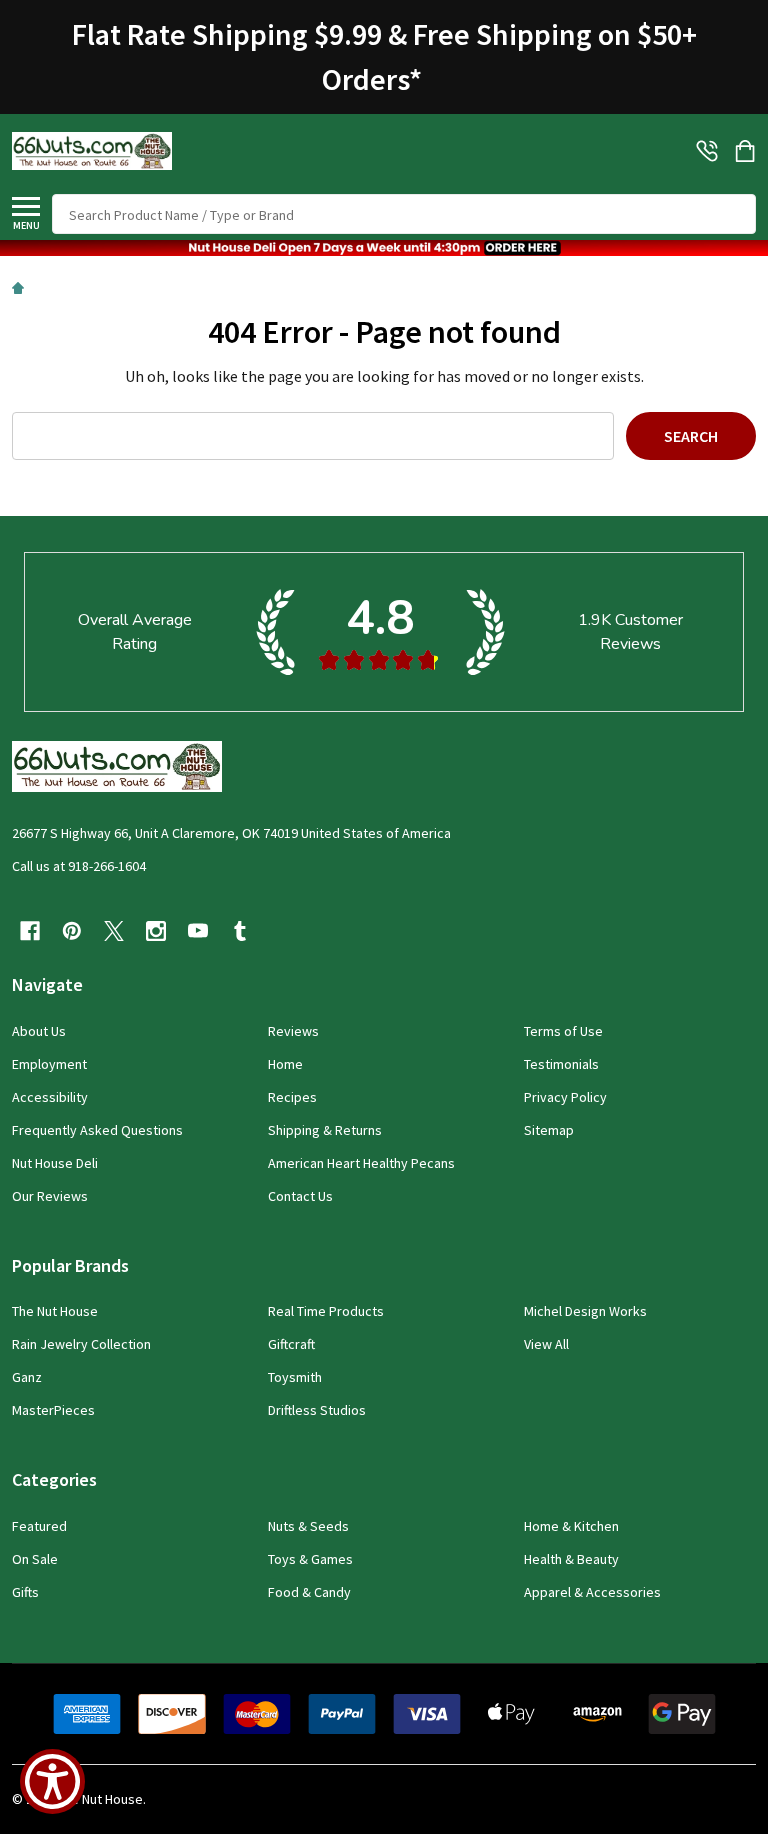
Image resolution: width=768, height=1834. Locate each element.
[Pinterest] (72, 931)
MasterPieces (53, 1410)
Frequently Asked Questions (97, 1130)
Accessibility (50, 1097)
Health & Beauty (571, 1559)
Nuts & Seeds (308, 1526)
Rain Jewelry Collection (81, 1344)
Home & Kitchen (571, 1526)
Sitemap (549, 1130)
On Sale (35, 1559)
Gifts (25, 1592)
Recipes (292, 1097)
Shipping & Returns (325, 1130)
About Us (39, 1031)
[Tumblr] (240, 931)
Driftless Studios (317, 1410)
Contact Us (300, 1196)
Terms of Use (563, 1031)
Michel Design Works (585, 1311)
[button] (384, 248)
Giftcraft (291, 1344)
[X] (114, 931)
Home (285, 1064)
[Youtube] (198, 931)
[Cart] (747, 151)
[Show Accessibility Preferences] (52, 1781)
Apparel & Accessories (592, 1592)
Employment (49, 1064)
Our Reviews (50, 1196)
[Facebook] (30, 931)
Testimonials (561, 1064)
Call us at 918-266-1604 (79, 866)
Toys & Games (310, 1559)
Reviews (293, 1031)
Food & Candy (309, 1592)
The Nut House (55, 1311)
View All (546, 1344)
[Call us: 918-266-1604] (707, 151)
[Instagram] (156, 931)
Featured (39, 1526)
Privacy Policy (565, 1097)
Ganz (27, 1377)
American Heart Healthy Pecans (361, 1163)
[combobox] (404, 214)
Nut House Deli (55, 1163)
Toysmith (295, 1377)
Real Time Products (326, 1311)
